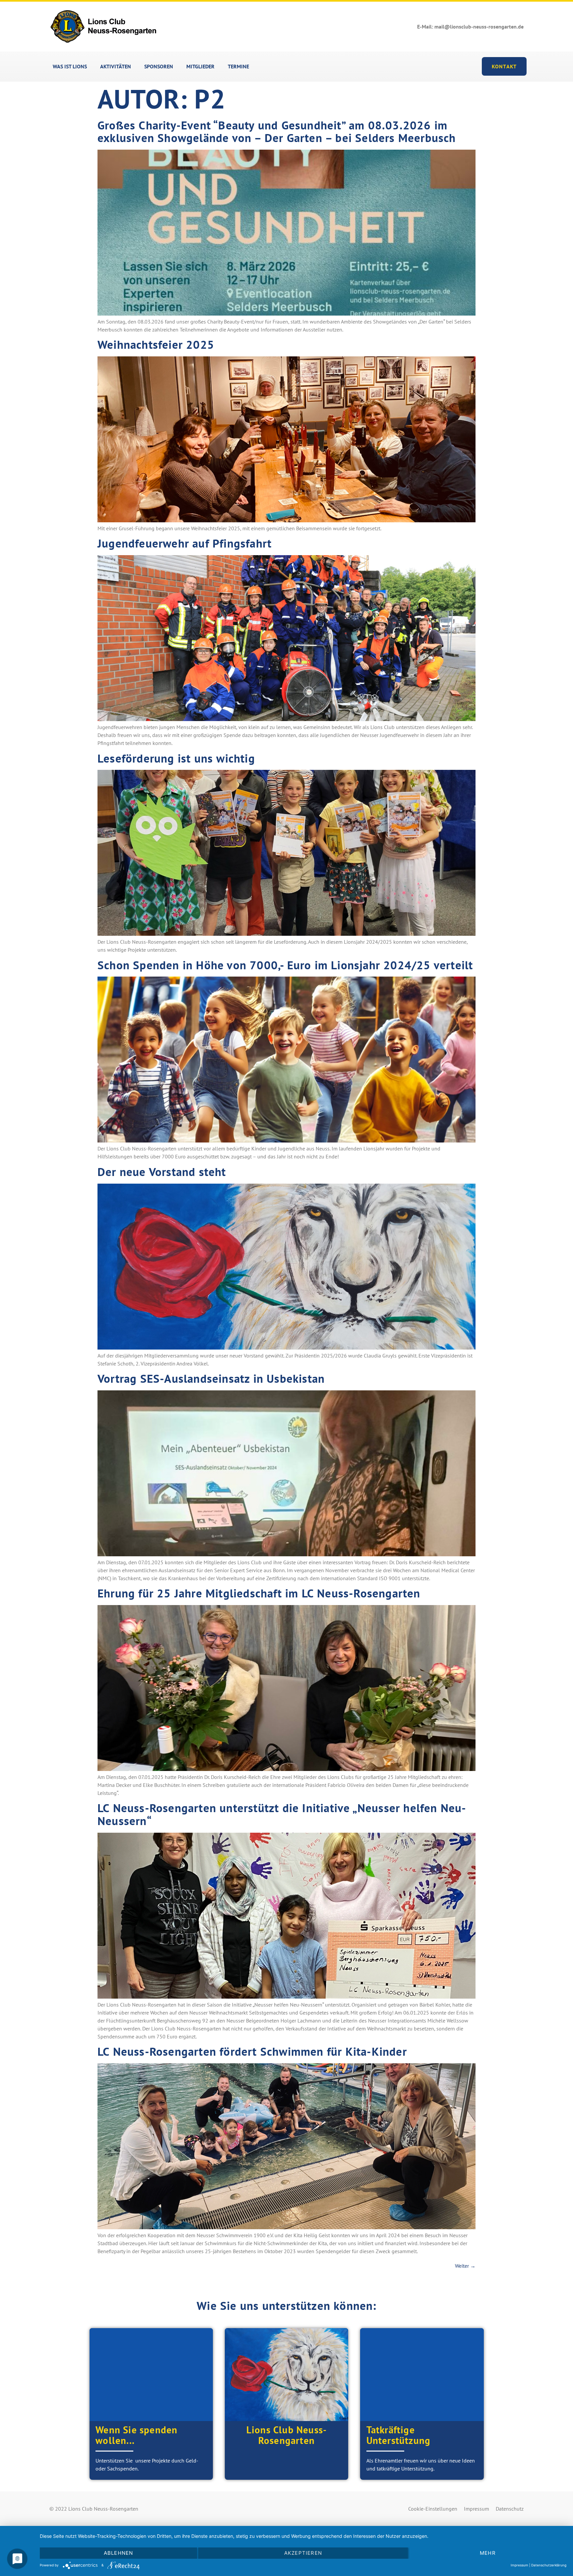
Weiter (465, 2266)
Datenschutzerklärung (549, 2565)
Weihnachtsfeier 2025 (156, 344)
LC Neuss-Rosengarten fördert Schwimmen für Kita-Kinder (252, 2051)
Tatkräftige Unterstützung (399, 2435)
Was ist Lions (70, 66)
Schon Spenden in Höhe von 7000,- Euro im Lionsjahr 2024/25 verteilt (285, 965)
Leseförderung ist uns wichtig (176, 758)
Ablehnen (119, 2553)
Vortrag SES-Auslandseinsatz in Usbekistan (211, 1378)
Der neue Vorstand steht (162, 1172)
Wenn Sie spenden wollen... (136, 2435)
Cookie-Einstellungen (433, 2509)
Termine (238, 66)
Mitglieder (200, 66)
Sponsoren (159, 66)
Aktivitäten (116, 66)
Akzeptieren (303, 2553)
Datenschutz (510, 2509)
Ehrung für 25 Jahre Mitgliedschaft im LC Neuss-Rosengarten (259, 1593)
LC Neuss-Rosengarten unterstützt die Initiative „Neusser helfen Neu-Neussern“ (282, 1814)
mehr (488, 2553)
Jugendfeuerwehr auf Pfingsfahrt (185, 543)
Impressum (477, 2509)
